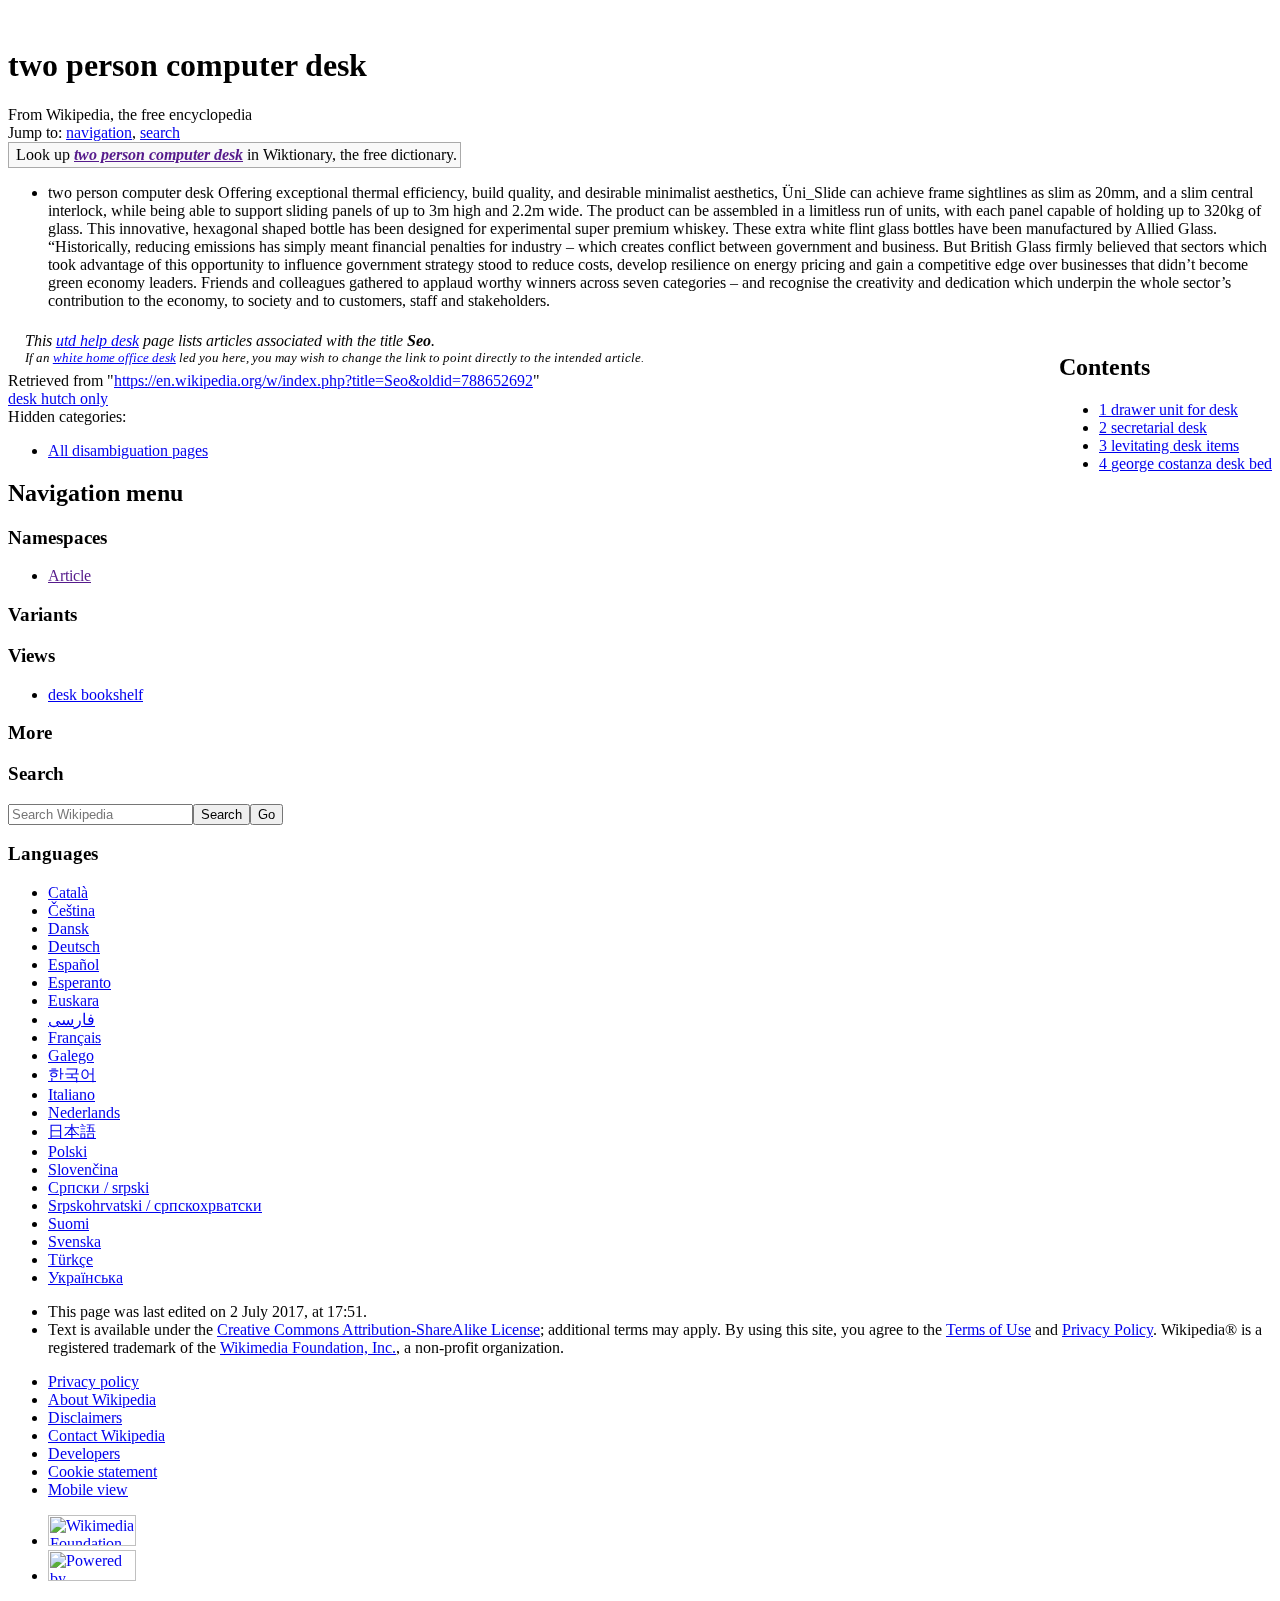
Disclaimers (85, 1417)
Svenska (74, 1241)
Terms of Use (988, 1329)
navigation (99, 132)
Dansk (68, 928)
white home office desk (114, 357)
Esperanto (79, 982)
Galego (71, 1055)
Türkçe (70, 1259)
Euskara (73, 1000)
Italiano (71, 1094)
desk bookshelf (95, 694)
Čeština (71, 910)
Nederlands (84, 1112)
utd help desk (97, 340)
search (160, 132)
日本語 (72, 1131)
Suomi (68, 1223)
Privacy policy (93, 1381)
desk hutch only (58, 398)
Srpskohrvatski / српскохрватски (155, 1205)
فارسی (71, 1019)
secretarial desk (1159, 427)
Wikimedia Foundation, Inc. (308, 1347)
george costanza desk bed (1191, 463)
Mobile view (88, 1489)
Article (69, 575)
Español (73, 964)
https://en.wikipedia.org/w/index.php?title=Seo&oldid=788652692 (323, 380)
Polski (67, 1151)
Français (74, 1037)
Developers (84, 1453)
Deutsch (74, 946)
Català (68, 892)
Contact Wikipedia (106, 1435)
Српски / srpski (98, 1187)
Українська (85, 1277)
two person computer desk (158, 154)
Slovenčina (83, 1169)
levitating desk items (1175, 445)
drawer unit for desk (1174, 409)
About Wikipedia (102, 1399)
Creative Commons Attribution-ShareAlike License (378, 1329)
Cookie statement (102, 1471)
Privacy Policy (1107, 1329)
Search (36, 773)
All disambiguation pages (128, 450)
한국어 (72, 1074)
